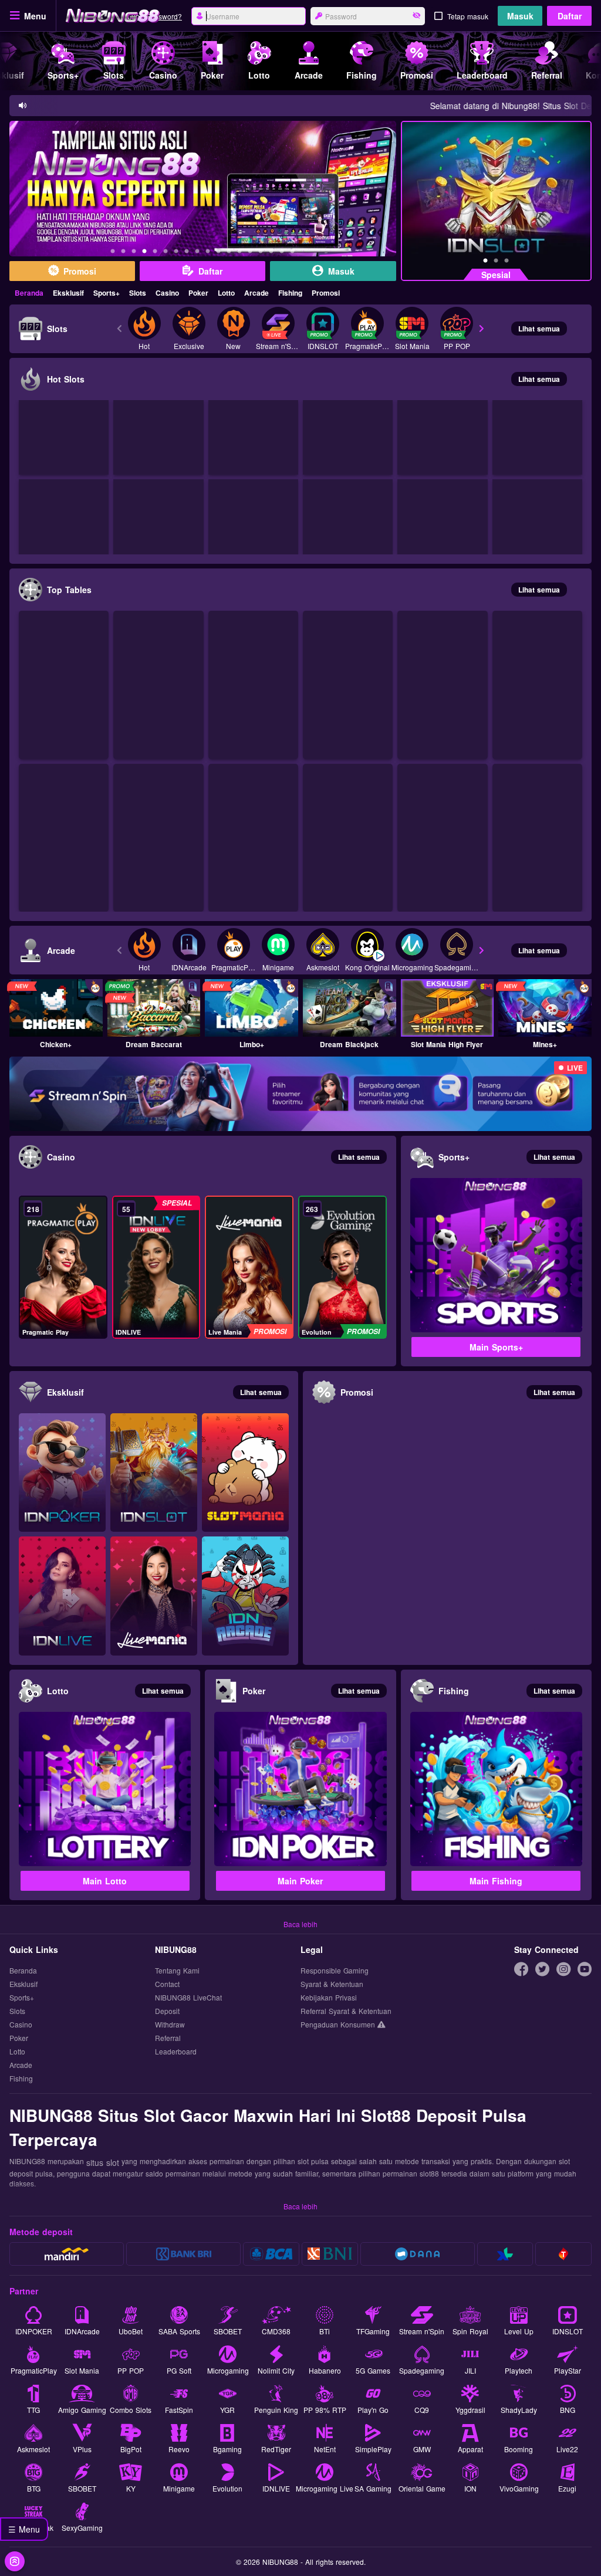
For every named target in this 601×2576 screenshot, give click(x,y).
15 (261, 253)
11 (218, 253)
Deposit (167, 2011)
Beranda (29, 293)
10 (208, 253)
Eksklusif (68, 293)
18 (292, 253)
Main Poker (300, 1881)
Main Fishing (496, 1881)
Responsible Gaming (335, 1970)
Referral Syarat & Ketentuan (346, 2011)
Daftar (570, 16)
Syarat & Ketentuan (332, 1984)
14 (250, 253)
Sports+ (107, 293)
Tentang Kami (177, 1970)
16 (271, 253)
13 (239, 253)
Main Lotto (105, 1881)
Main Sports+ (496, 1347)
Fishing (290, 293)
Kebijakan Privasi (329, 1997)
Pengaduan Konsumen (339, 2024)
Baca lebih (300, 1924)
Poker (198, 293)
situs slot (103, 2162)
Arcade (256, 293)
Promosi (326, 293)
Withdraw (170, 2024)
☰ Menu (24, 2529)
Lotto (226, 293)
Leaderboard (176, 2051)
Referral (168, 2038)
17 (282, 253)
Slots (138, 293)
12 (229, 253)
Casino (167, 293)
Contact (167, 1984)
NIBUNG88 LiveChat (188, 1997)
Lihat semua (539, 329)
